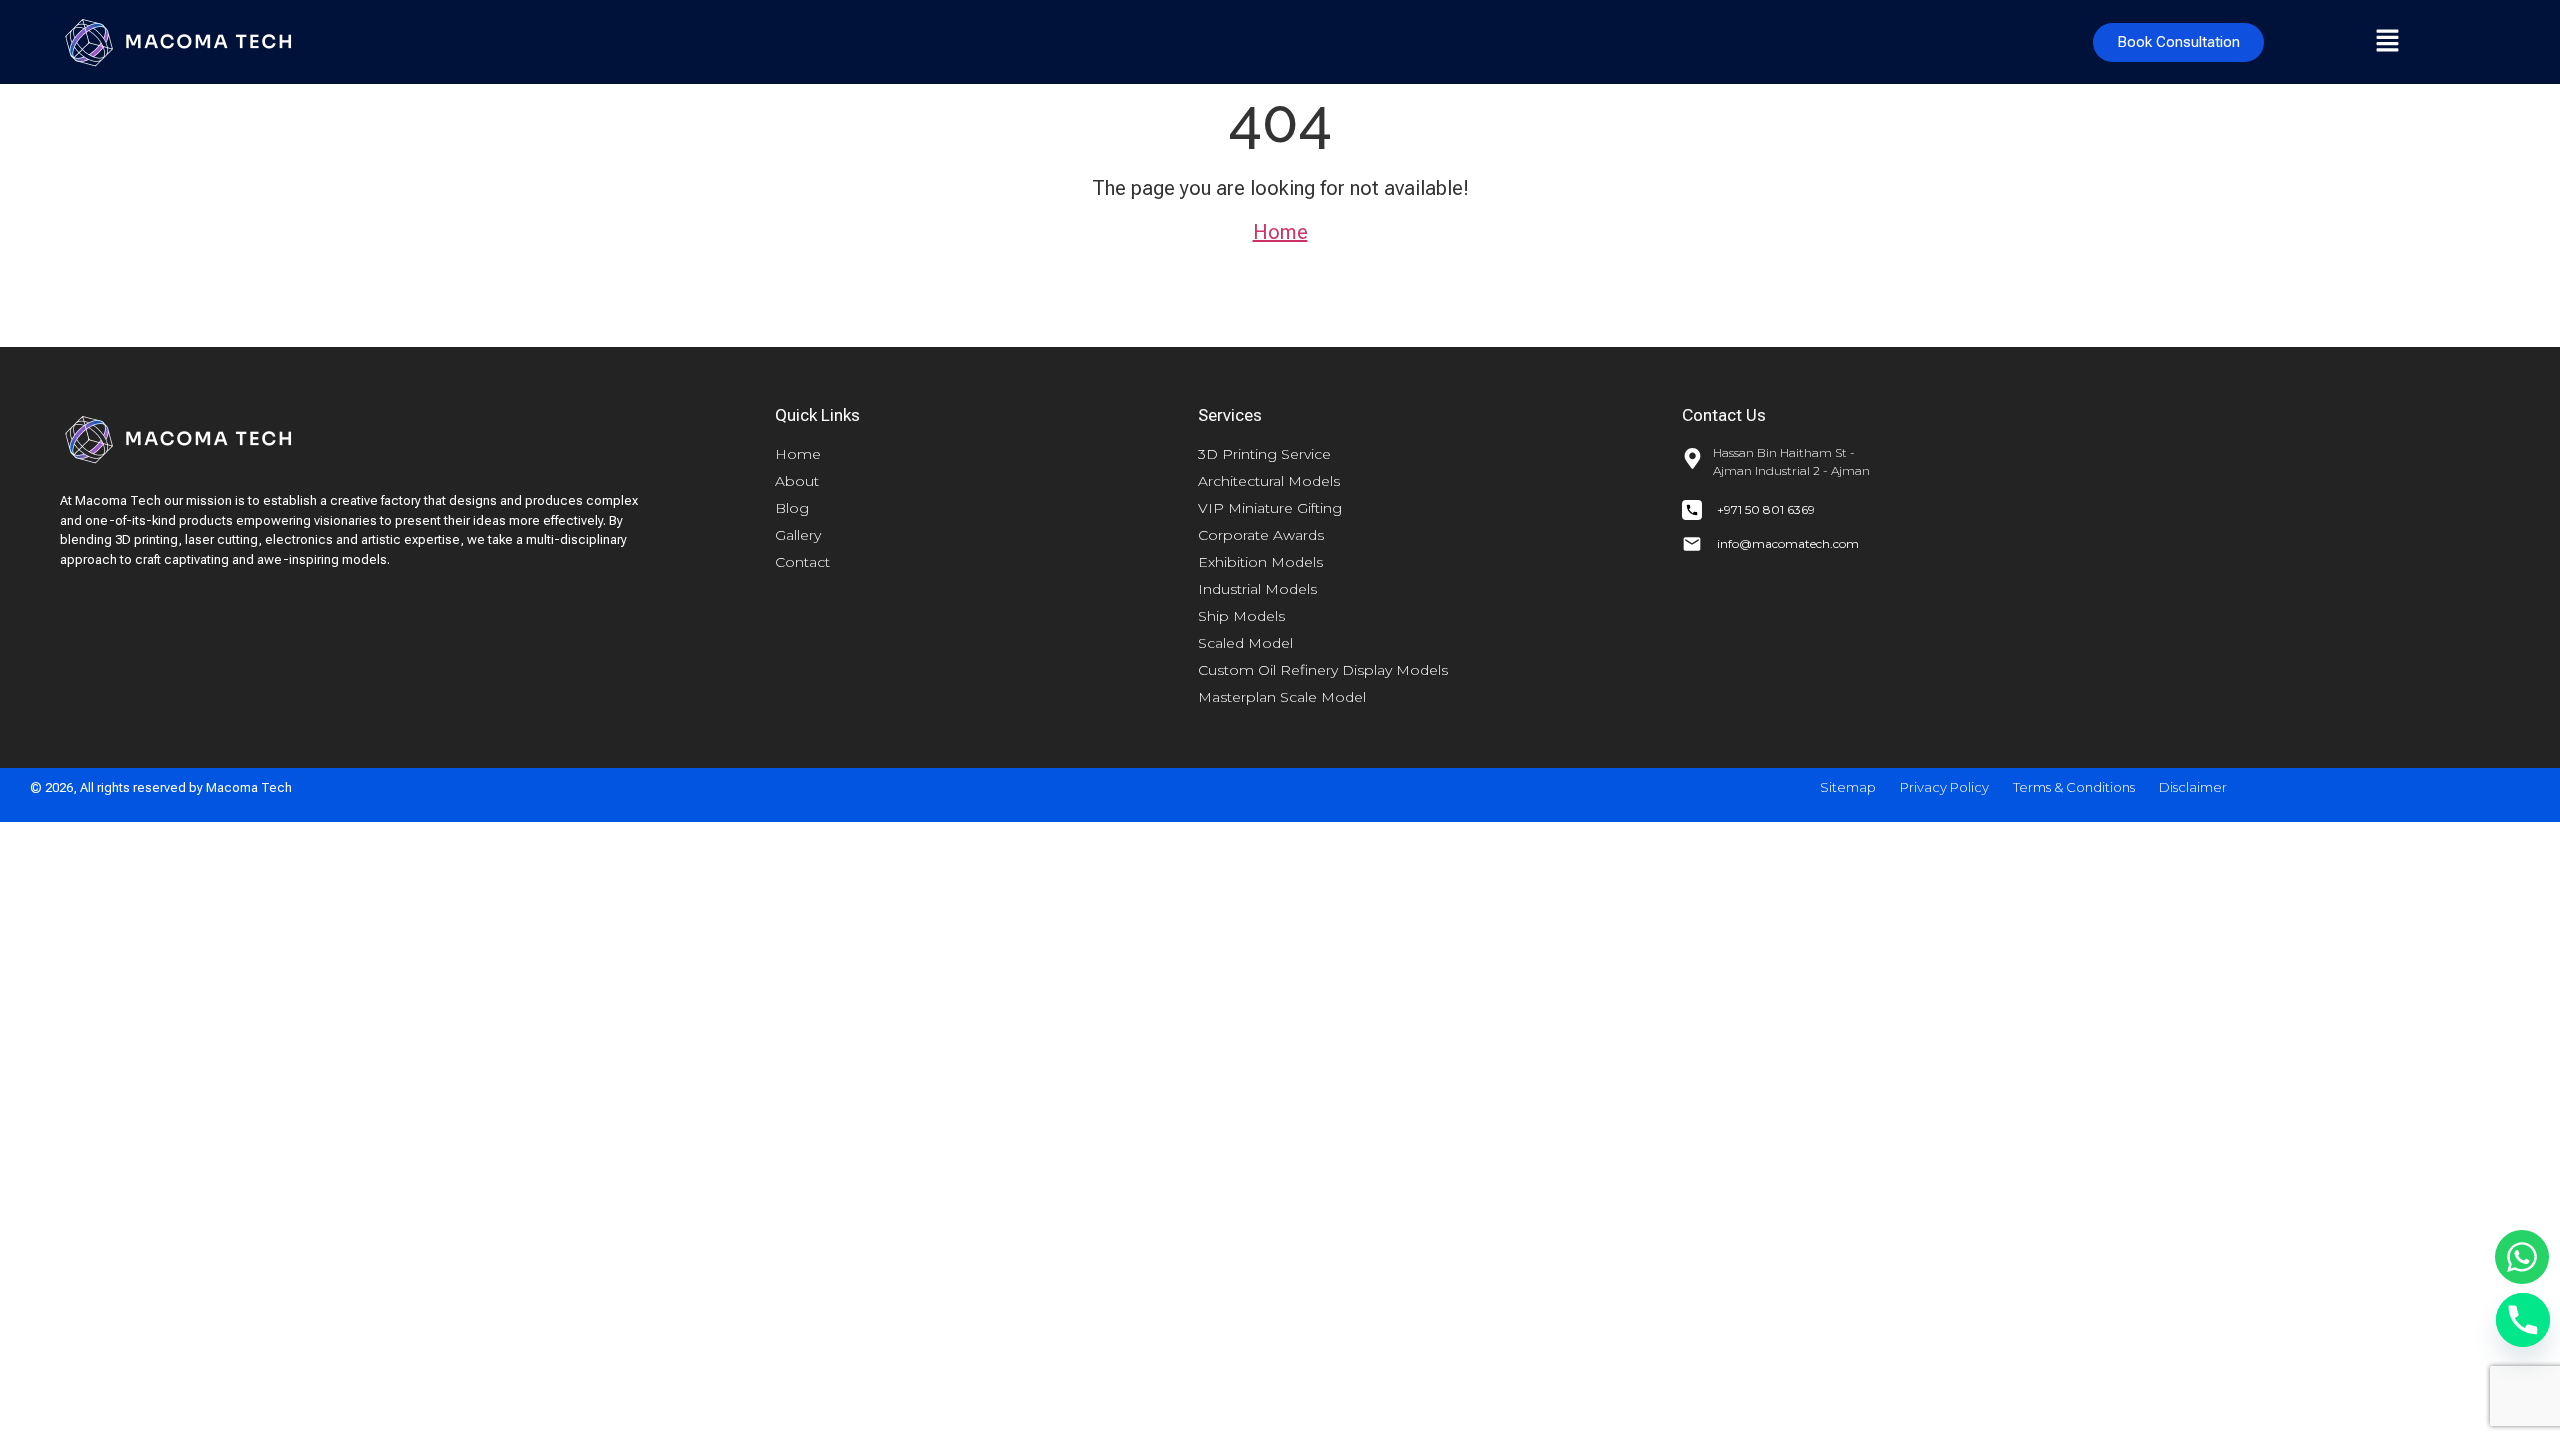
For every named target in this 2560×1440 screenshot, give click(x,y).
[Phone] (2523, 1320)
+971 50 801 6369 (1766, 509)
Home (1280, 232)
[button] (2387, 42)
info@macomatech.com (1788, 543)
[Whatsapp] (2522, 1257)
